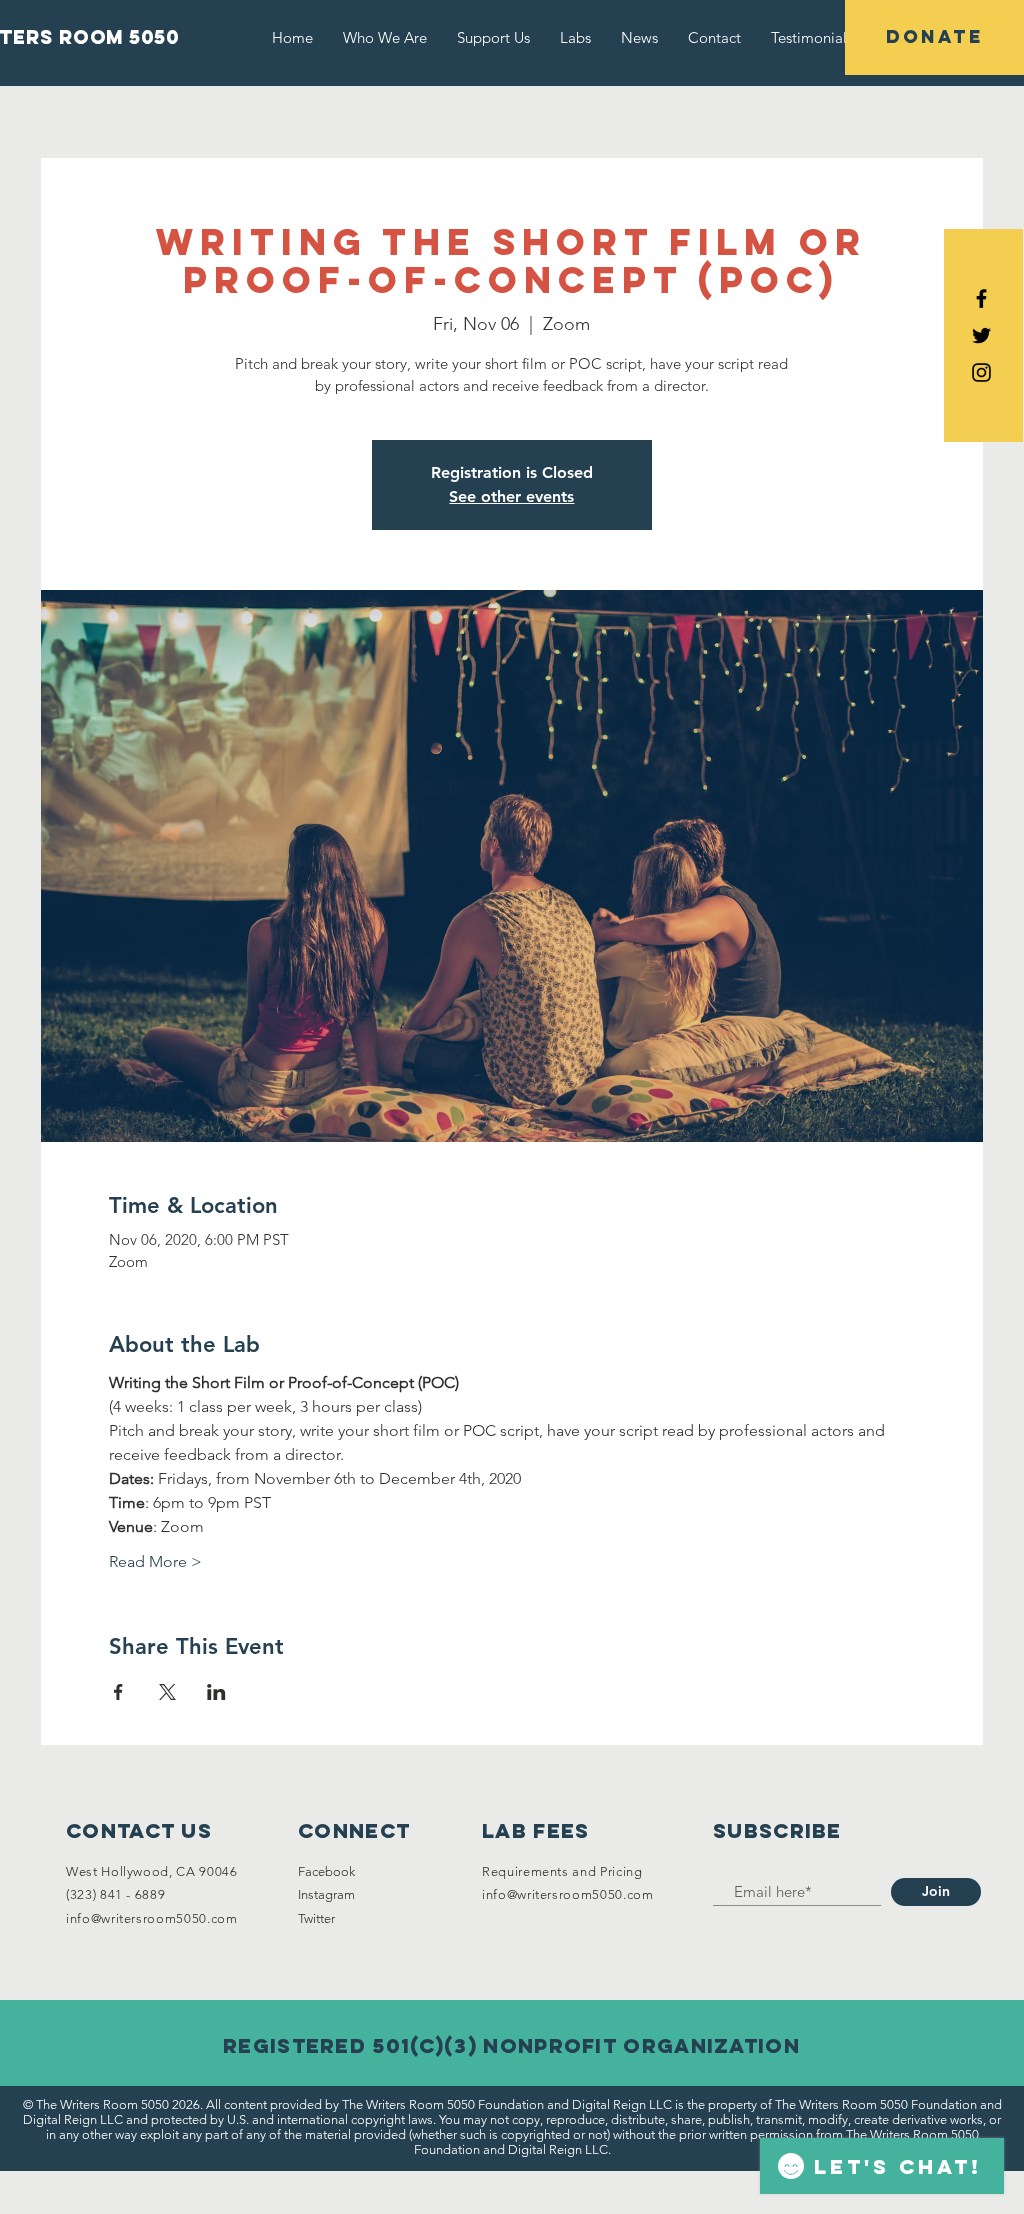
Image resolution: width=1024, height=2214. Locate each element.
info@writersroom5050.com (152, 1918)
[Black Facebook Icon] (981, 298)
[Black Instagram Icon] (981, 372)
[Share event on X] (167, 1692)
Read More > (155, 1561)
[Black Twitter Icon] (981, 335)
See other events (511, 496)
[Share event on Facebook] (118, 1692)
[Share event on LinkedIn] (216, 1692)
